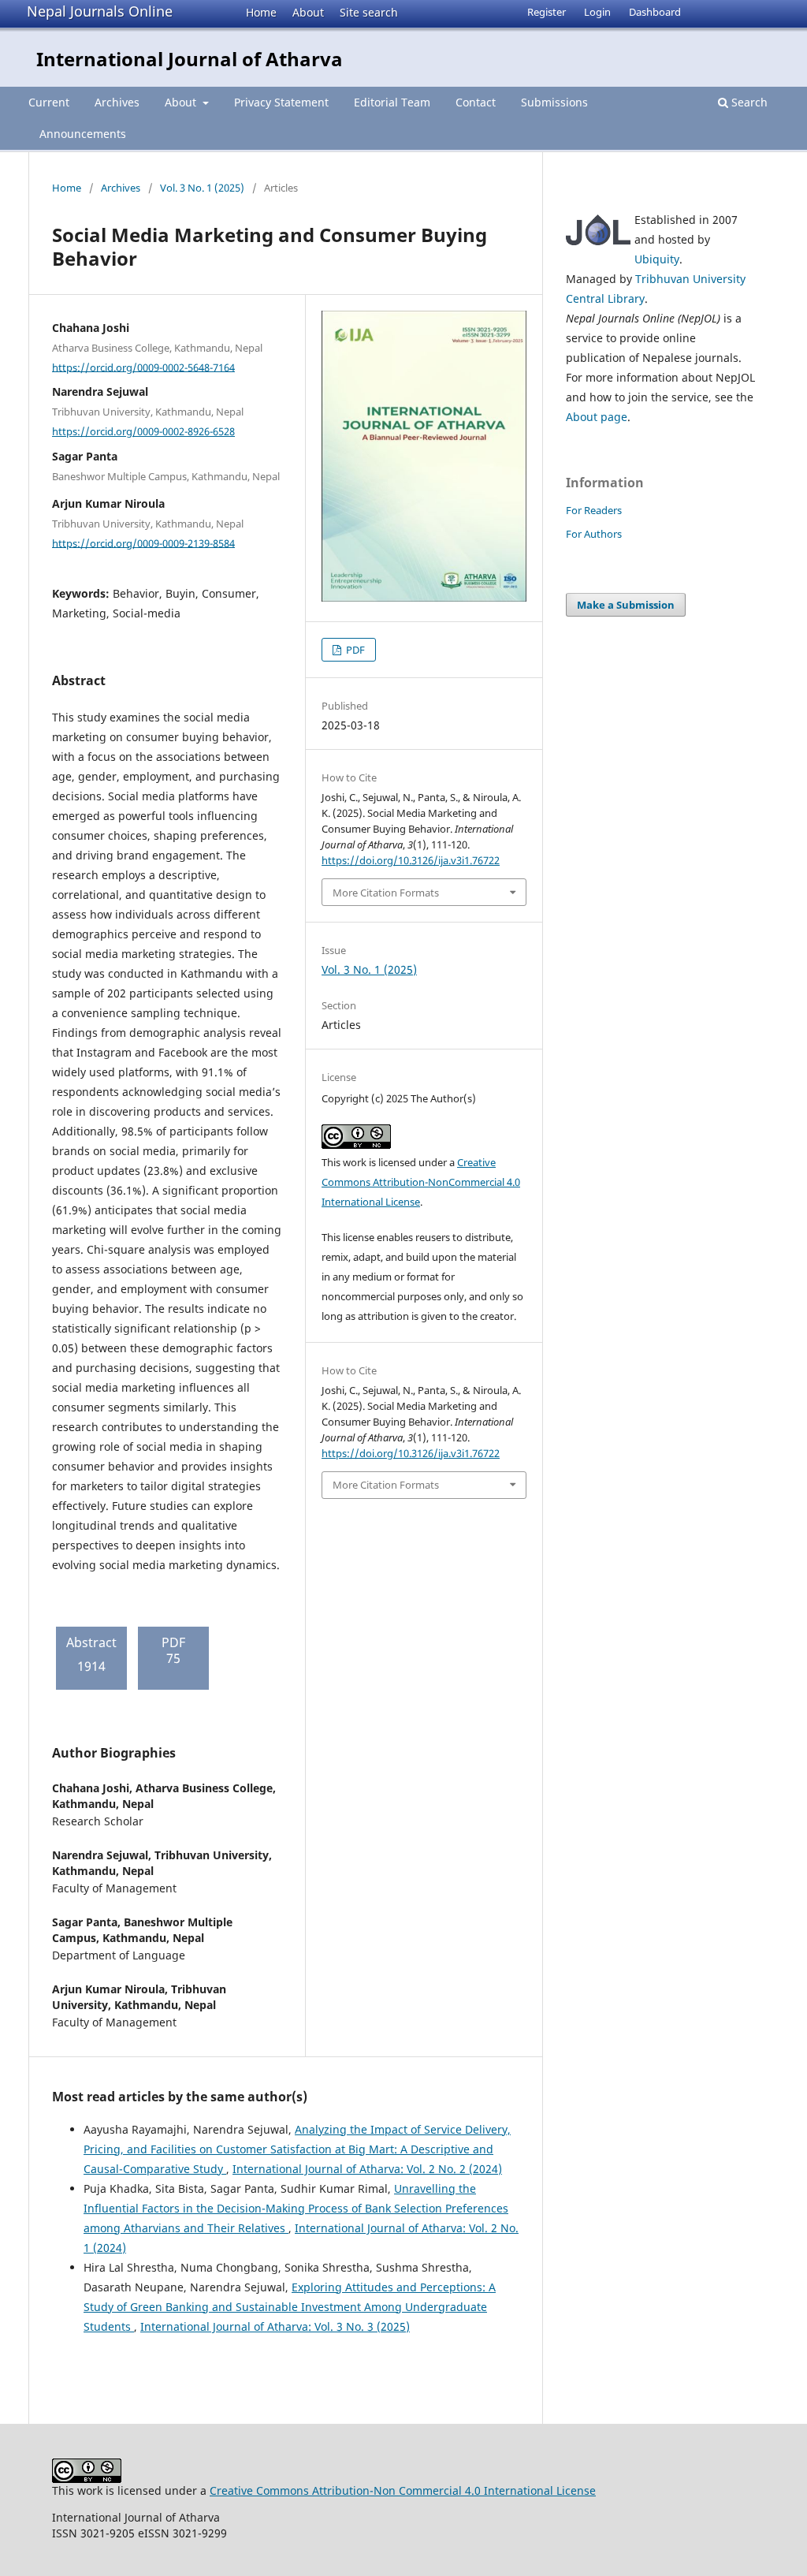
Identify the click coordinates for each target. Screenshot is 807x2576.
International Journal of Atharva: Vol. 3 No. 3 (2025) (275, 2326)
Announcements (83, 134)
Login (597, 12)
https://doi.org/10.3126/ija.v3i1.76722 (411, 860)
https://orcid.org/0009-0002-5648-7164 (143, 367)
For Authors (594, 534)
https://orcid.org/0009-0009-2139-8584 (143, 542)
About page (597, 417)
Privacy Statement (281, 102)
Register (547, 12)
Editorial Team (392, 102)
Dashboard (655, 12)
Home (261, 12)
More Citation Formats (386, 893)
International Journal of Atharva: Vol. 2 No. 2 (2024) (367, 2169)
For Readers (594, 510)
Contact (476, 102)
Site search (369, 12)
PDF (354, 650)
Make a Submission (626, 605)
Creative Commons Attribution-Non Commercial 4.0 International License (403, 2490)
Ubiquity (657, 259)
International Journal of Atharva (190, 59)
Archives (117, 102)
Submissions (554, 102)
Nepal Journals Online (100, 11)
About (308, 12)
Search (748, 102)
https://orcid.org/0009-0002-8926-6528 (143, 431)
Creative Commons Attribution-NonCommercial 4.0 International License (421, 1182)
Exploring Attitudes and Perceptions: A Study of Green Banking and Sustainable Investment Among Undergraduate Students (290, 2307)
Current (49, 102)
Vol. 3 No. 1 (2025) (202, 188)
